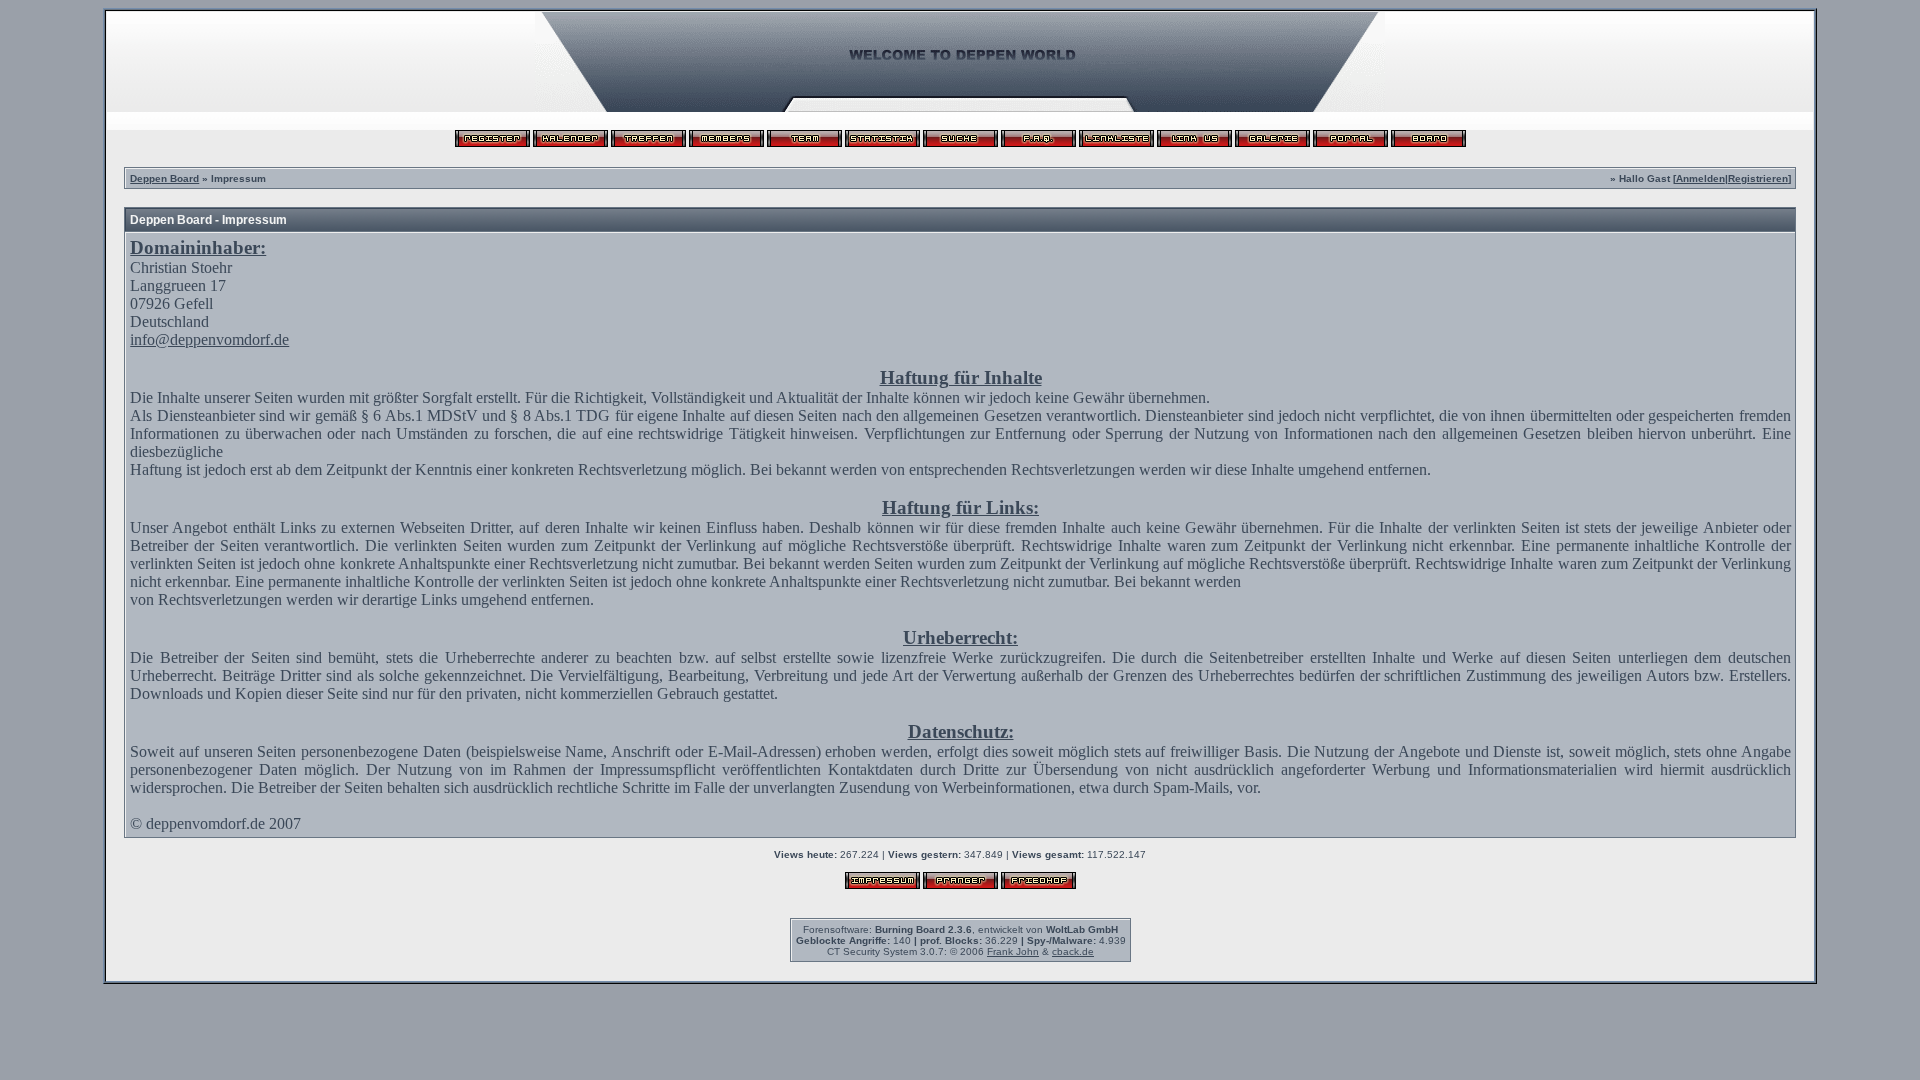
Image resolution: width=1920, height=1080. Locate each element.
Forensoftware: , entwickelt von (960, 929)
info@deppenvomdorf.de (209, 339)
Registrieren (1758, 178)
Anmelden (1700, 178)
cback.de (1073, 951)
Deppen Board (164, 178)
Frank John (1013, 951)
